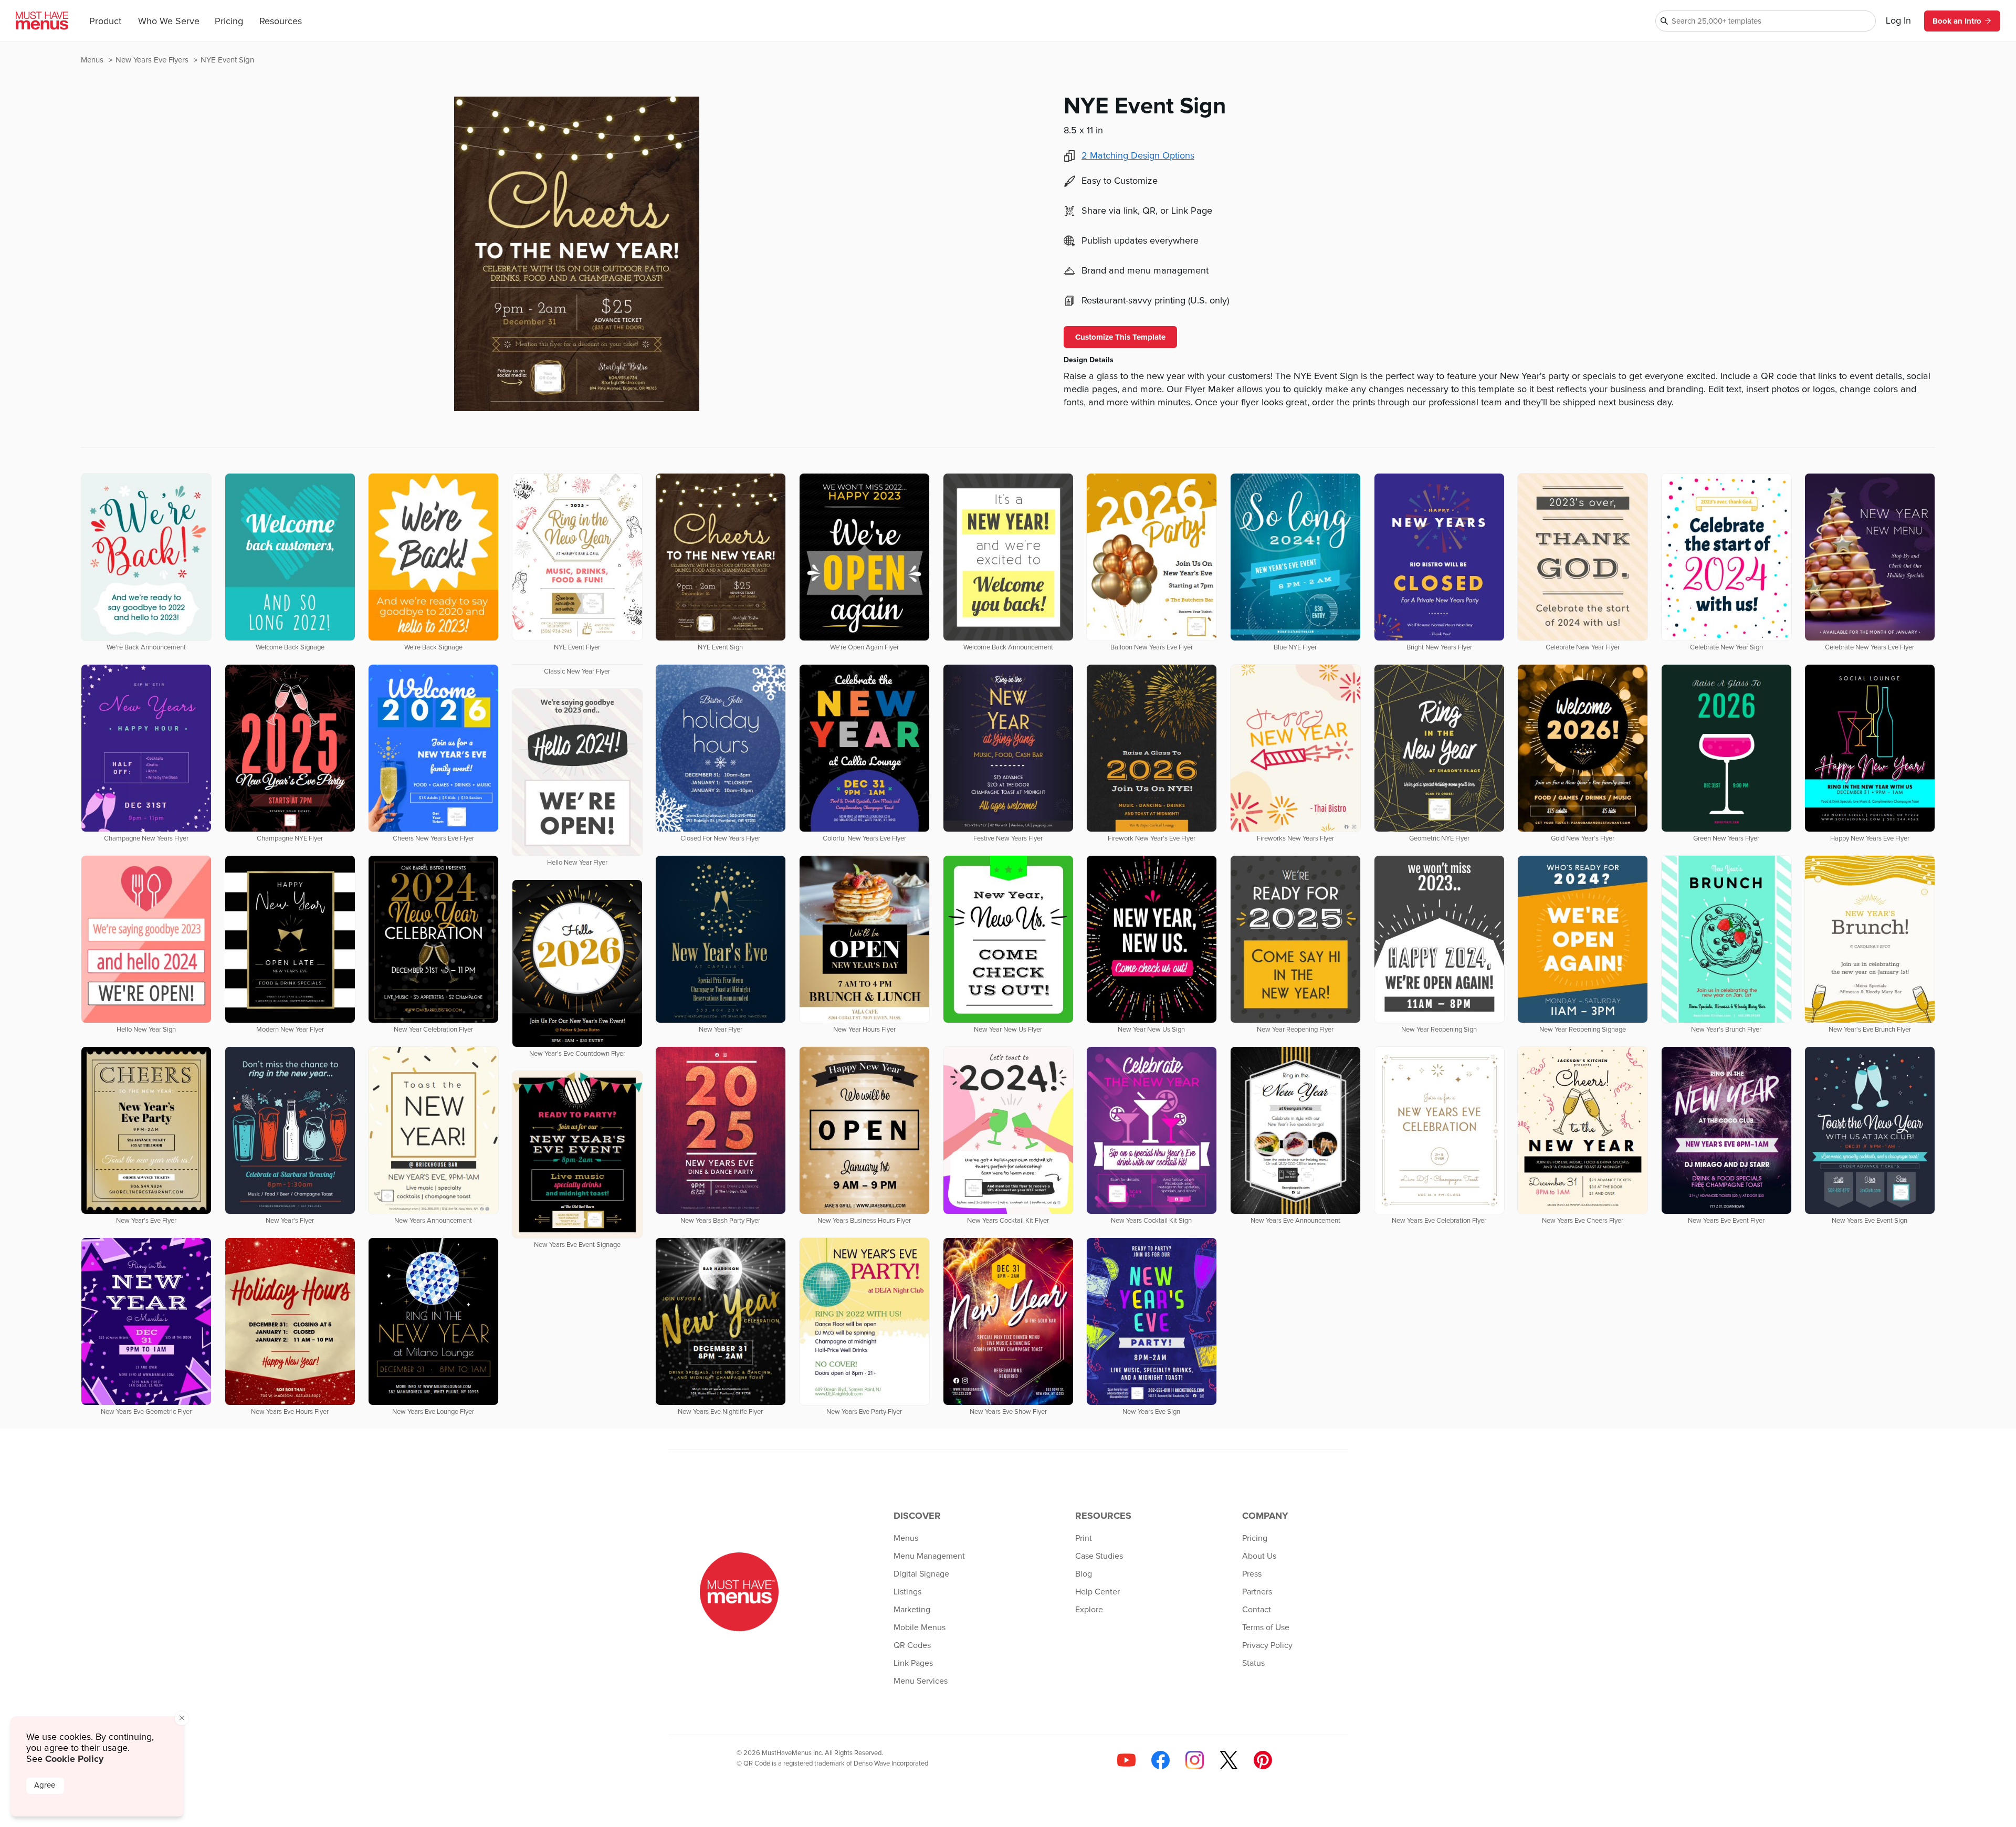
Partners (1257, 1592)
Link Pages (913, 1663)
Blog (1084, 1574)
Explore (1089, 1610)
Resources (281, 22)
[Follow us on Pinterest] (1263, 1760)
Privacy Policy (1267, 1645)
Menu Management (929, 1556)
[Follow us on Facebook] (1161, 1760)
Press (1252, 1574)
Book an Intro (1957, 21)
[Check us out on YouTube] (1126, 1760)
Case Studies (1099, 1556)
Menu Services (921, 1681)
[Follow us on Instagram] (1195, 1760)
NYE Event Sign (227, 60)
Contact (1257, 1610)
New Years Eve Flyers (153, 60)
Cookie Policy (74, 1759)
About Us (1259, 1556)
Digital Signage (921, 1574)
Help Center (1098, 1592)
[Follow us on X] (1229, 1760)
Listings (907, 1592)
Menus (93, 60)
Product (105, 22)
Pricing (229, 22)
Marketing (912, 1610)
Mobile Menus (920, 1627)
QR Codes (912, 1645)
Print (1084, 1538)
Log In (1898, 21)
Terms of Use (1266, 1627)
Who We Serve (169, 22)
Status (1253, 1663)
